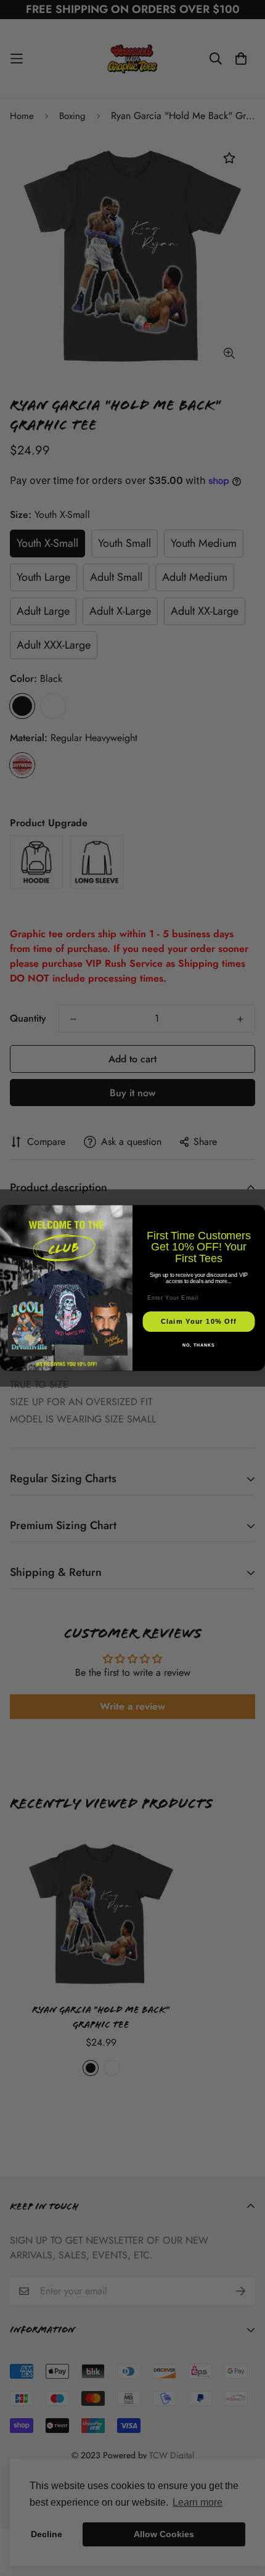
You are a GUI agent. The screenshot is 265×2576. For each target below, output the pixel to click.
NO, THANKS (198, 1345)
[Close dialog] (257, 1212)
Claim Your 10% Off (199, 1322)
